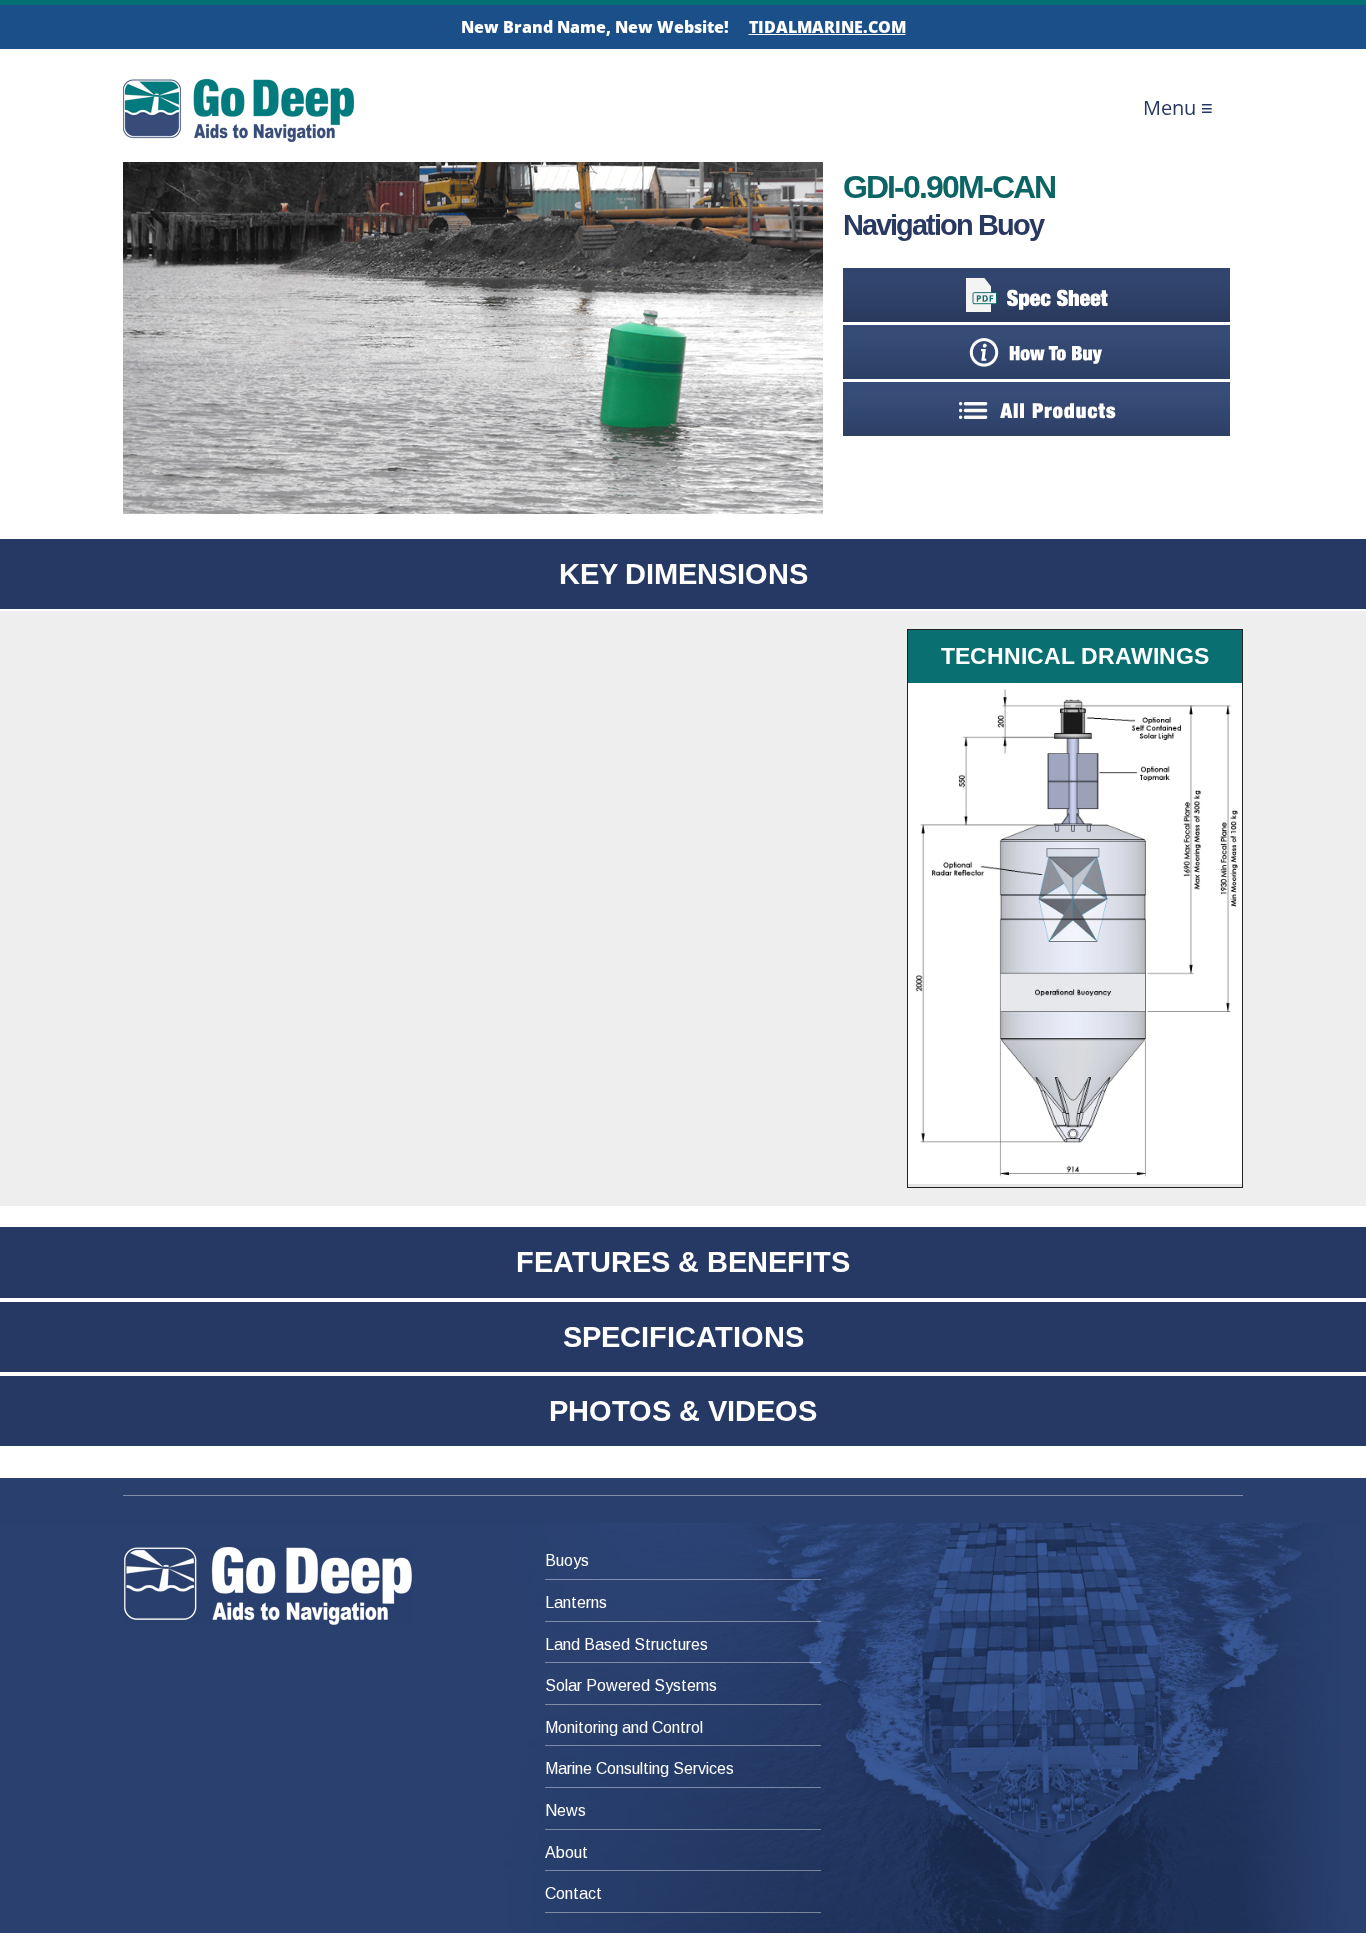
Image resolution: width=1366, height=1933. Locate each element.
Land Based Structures (626, 1644)
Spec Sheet (1036, 295)
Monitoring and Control (624, 1727)
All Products (1036, 409)
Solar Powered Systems (631, 1685)
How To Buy (1036, 352)
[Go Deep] (291, 1586)
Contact (573, 1893)
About (566, 1852)
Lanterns (576, 1602)
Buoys (567, 1560)
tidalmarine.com (827, 27)
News (565, 1810)
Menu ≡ (1178, 107)
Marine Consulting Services (639, 1768)
